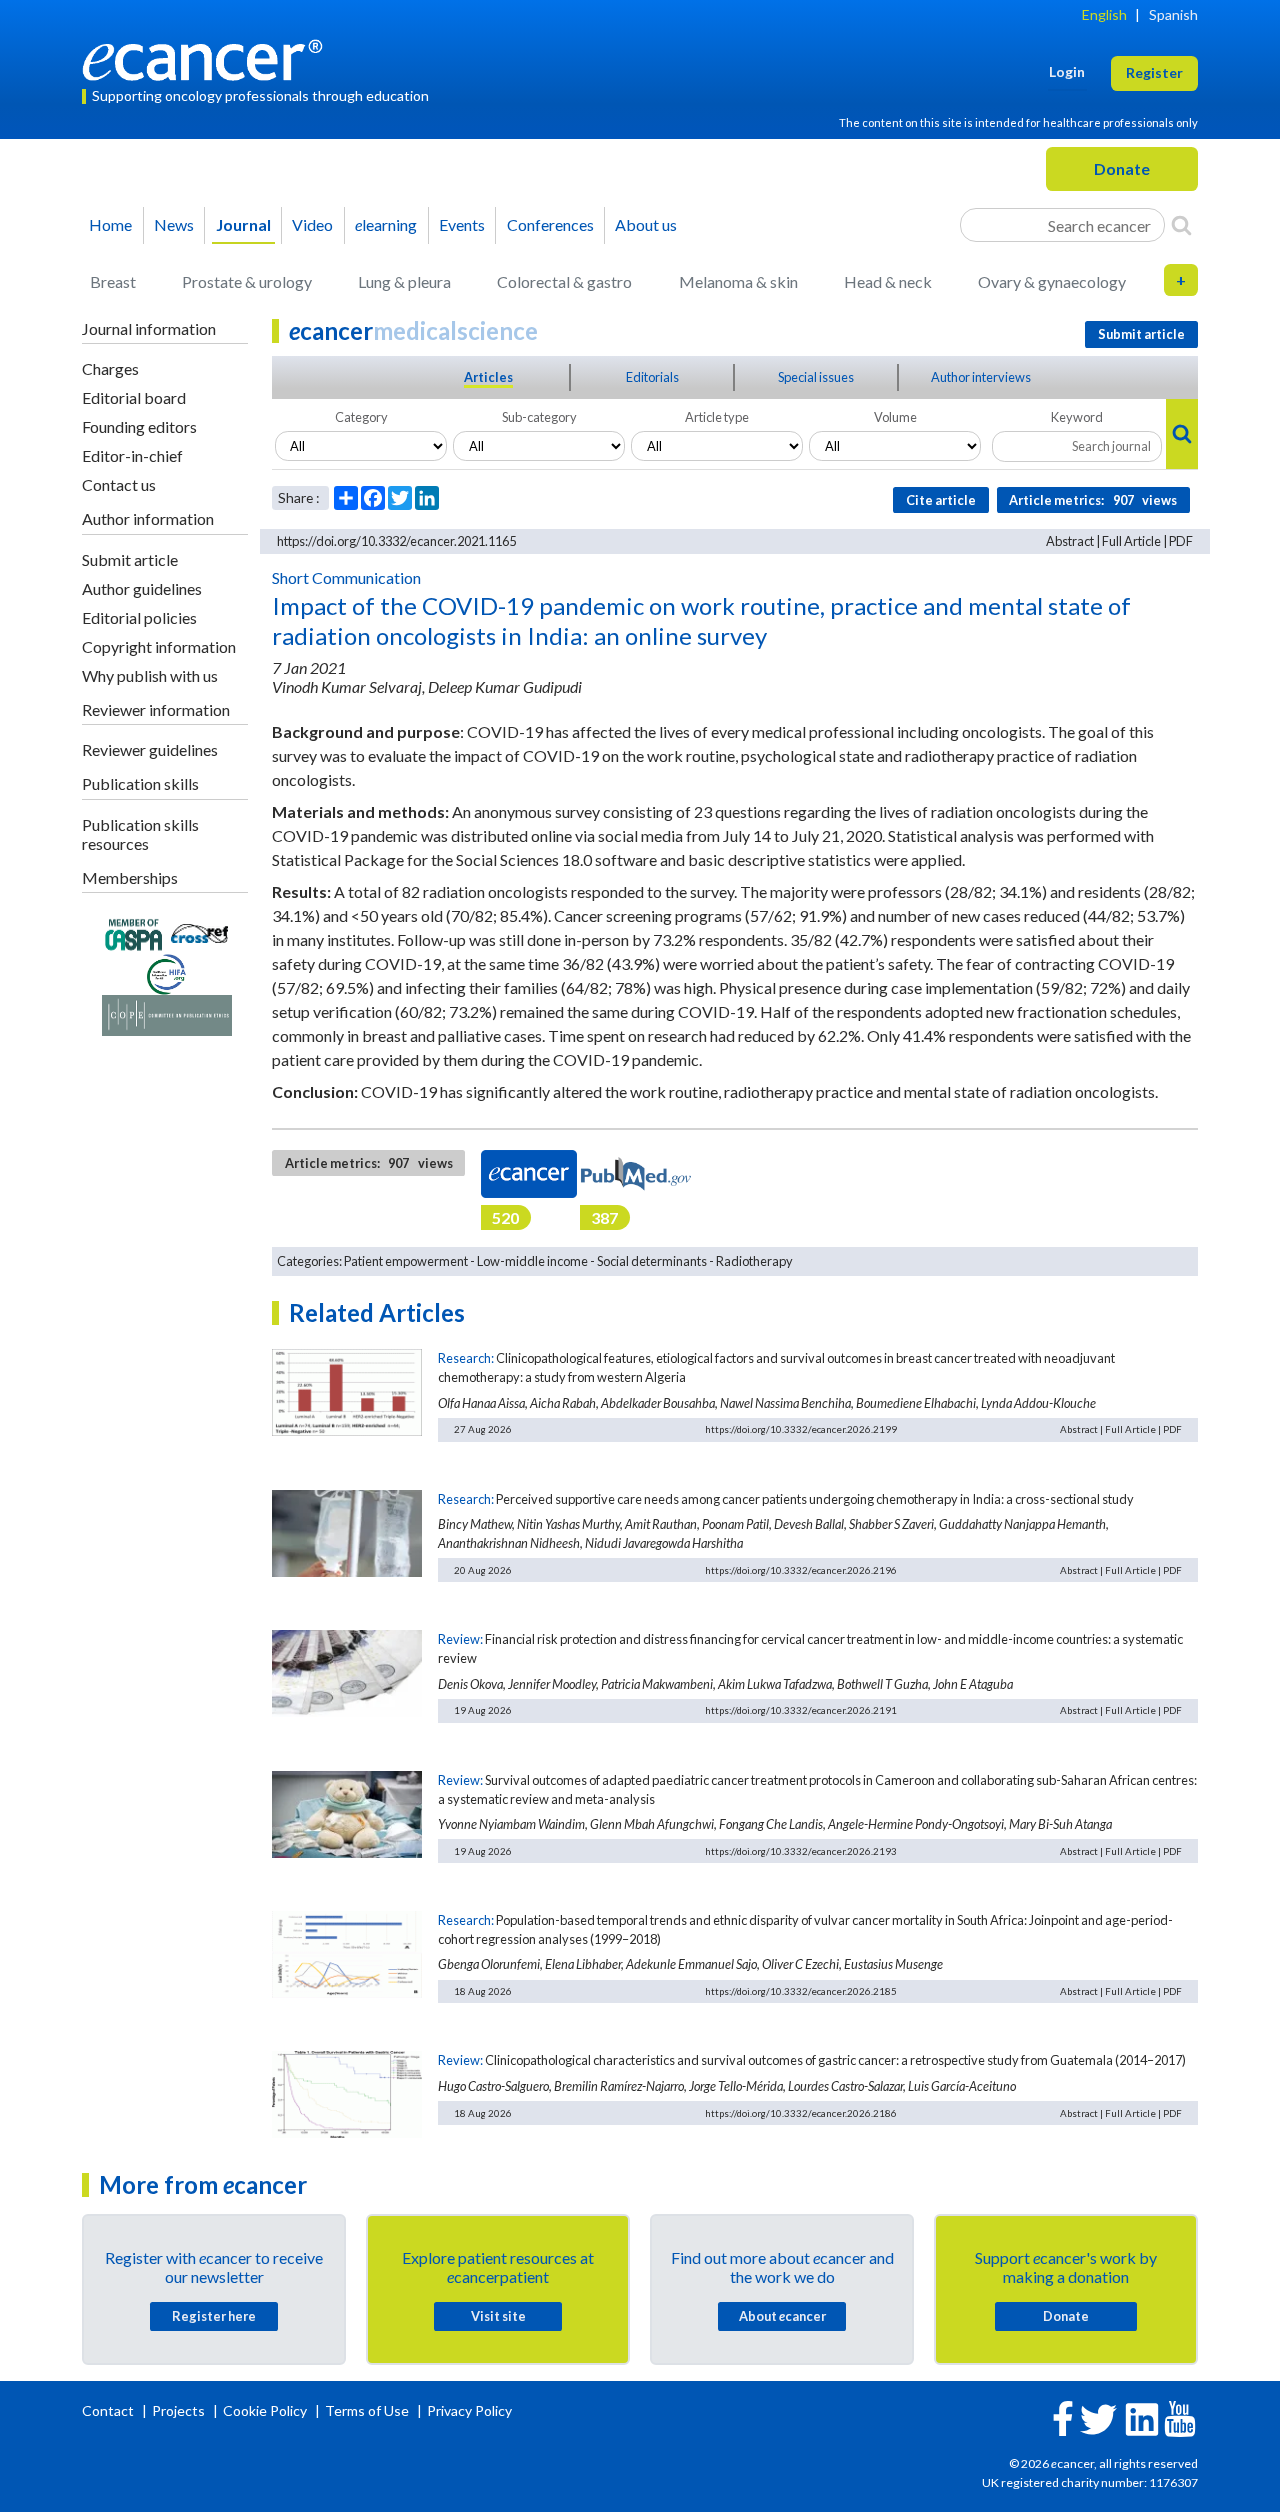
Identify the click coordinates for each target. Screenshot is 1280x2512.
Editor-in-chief (132, 455)
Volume (895, 417)
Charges (110, 368)
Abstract (1070, 541)
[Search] (1181, 225)
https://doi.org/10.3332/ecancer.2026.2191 (801, 1710)
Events (462, 224)
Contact (109, 2410)
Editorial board (134, 397)
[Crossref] (199, 931)
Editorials (652, 377)
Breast (113, 281)
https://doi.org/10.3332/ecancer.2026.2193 (801, 1851)
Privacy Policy (469, 2410)
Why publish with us (150, 675)
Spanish (1173, 14)
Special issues (816, 377)
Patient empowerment (406, 1261)
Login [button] (1067, 71)
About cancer (782, 2316)
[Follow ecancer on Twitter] (1098, 2417)
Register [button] (1154, 72)
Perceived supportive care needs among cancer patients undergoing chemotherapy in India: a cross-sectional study (815, 1499)
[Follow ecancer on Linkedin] (1142, 2417)
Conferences (550, 224)
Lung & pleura (404, 281)
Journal (243, 224)
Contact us (119, 484)
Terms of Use (367, 2410)
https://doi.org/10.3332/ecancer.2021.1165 (396, 541)
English (1104, 14)
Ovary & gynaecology (1052, 281)
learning (386, 224)
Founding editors (139, 426)
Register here (214, 2316)
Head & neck (888, 281)
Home (110, 224)
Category (361, 417)
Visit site (498, 2316)
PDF (1181, 541)
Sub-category (539, 417)
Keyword (1077, 417)
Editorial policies (139, 617)
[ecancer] (208, 57)
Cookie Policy (265, 2410)
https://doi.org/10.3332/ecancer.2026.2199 (801, 1429)
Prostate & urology (247, 281)
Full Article (1131, 541)
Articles (488, 377)
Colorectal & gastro (564, 281)
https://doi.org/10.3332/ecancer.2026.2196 (801, 1570)
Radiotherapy (754, 1261)
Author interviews (981, 377)
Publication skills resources (140, 834)
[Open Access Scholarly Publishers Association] (133, 931)
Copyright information (159, 646)
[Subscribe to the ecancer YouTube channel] (1180, 2417)
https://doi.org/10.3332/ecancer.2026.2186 (801, 2113)
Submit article (130, 559)
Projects (180, 2410)
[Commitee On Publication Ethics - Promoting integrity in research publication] (167, 1013)
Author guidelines (142, 588)
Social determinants (652, 1261)
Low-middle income (532, 1261)
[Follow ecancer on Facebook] (1063, 2416)
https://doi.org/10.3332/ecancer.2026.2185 (801, 1991)
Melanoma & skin (738, 281)
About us (646, 224)
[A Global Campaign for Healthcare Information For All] (167, 972)
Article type (717, 417)
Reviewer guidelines (150, 749)
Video (312, 224)
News (174, 224)
